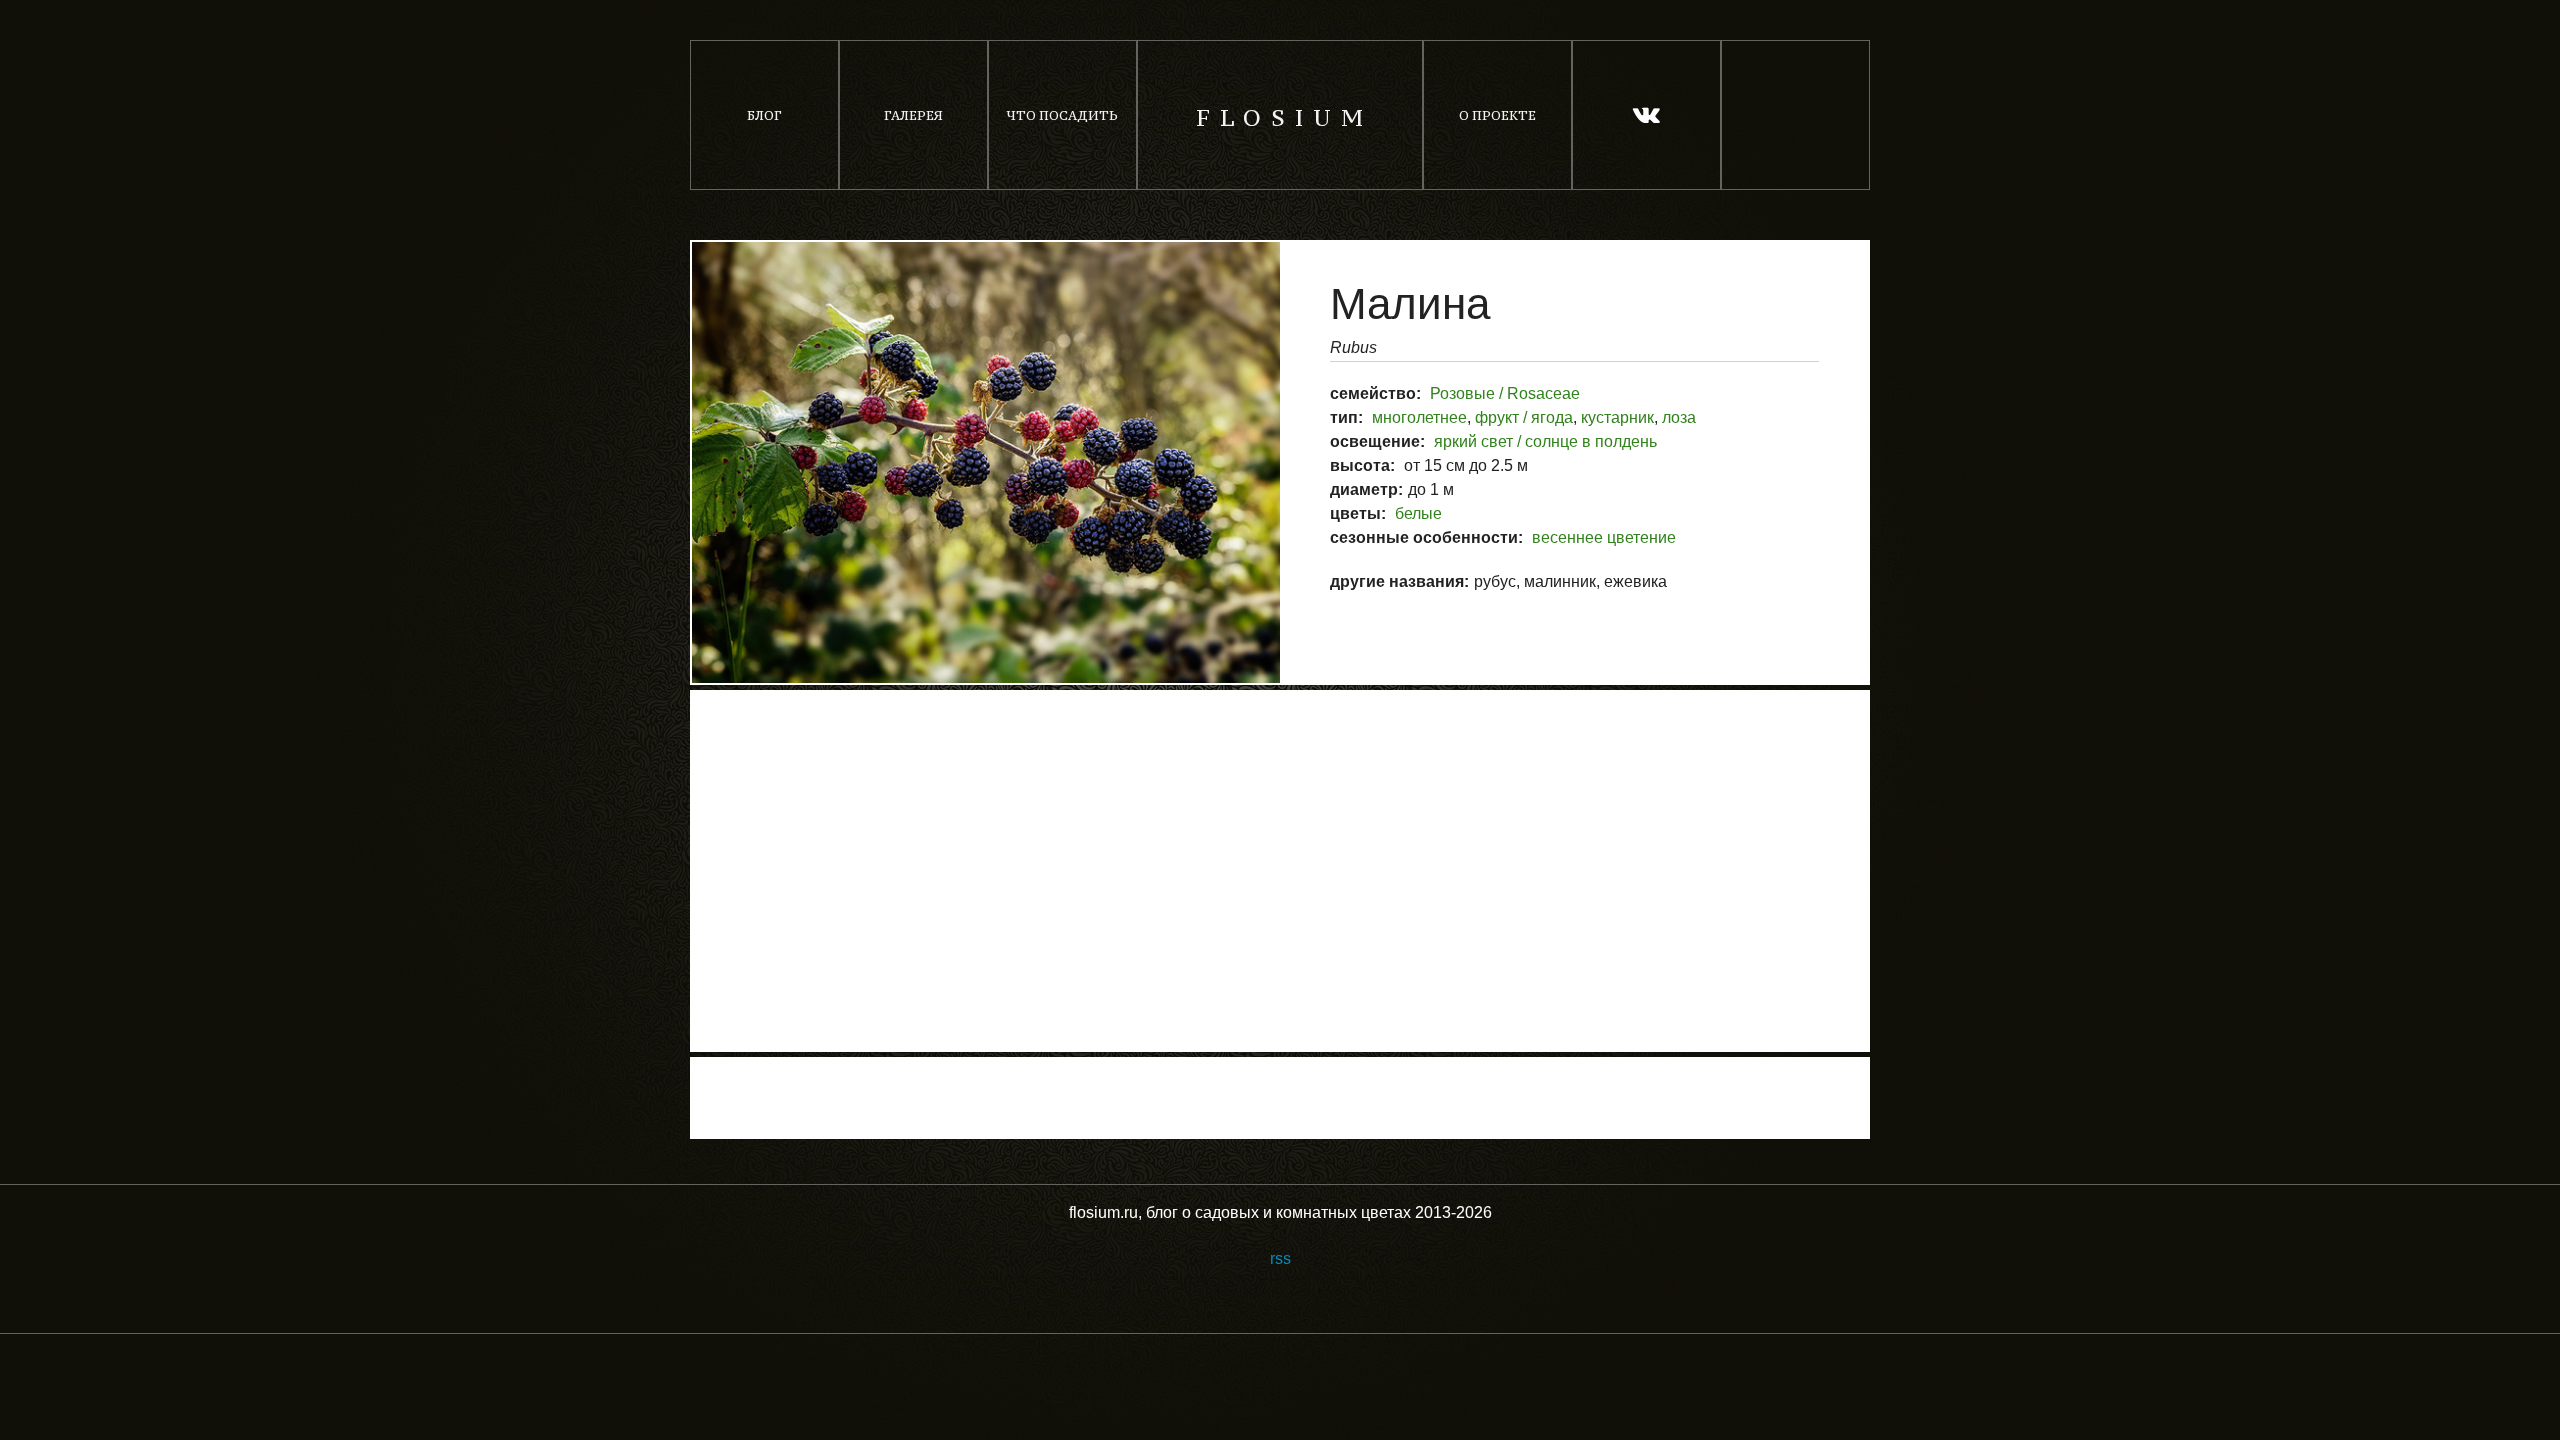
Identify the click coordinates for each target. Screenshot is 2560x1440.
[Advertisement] (1280, 871)
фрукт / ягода (1524, 417)
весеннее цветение (1604, 537)
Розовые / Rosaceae (1505, 393)
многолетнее (1419, 417)
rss (1280, 1258)
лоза (1679, 417)
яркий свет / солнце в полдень (1545, 441)
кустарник (1617, 417)
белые (1418, 513)
